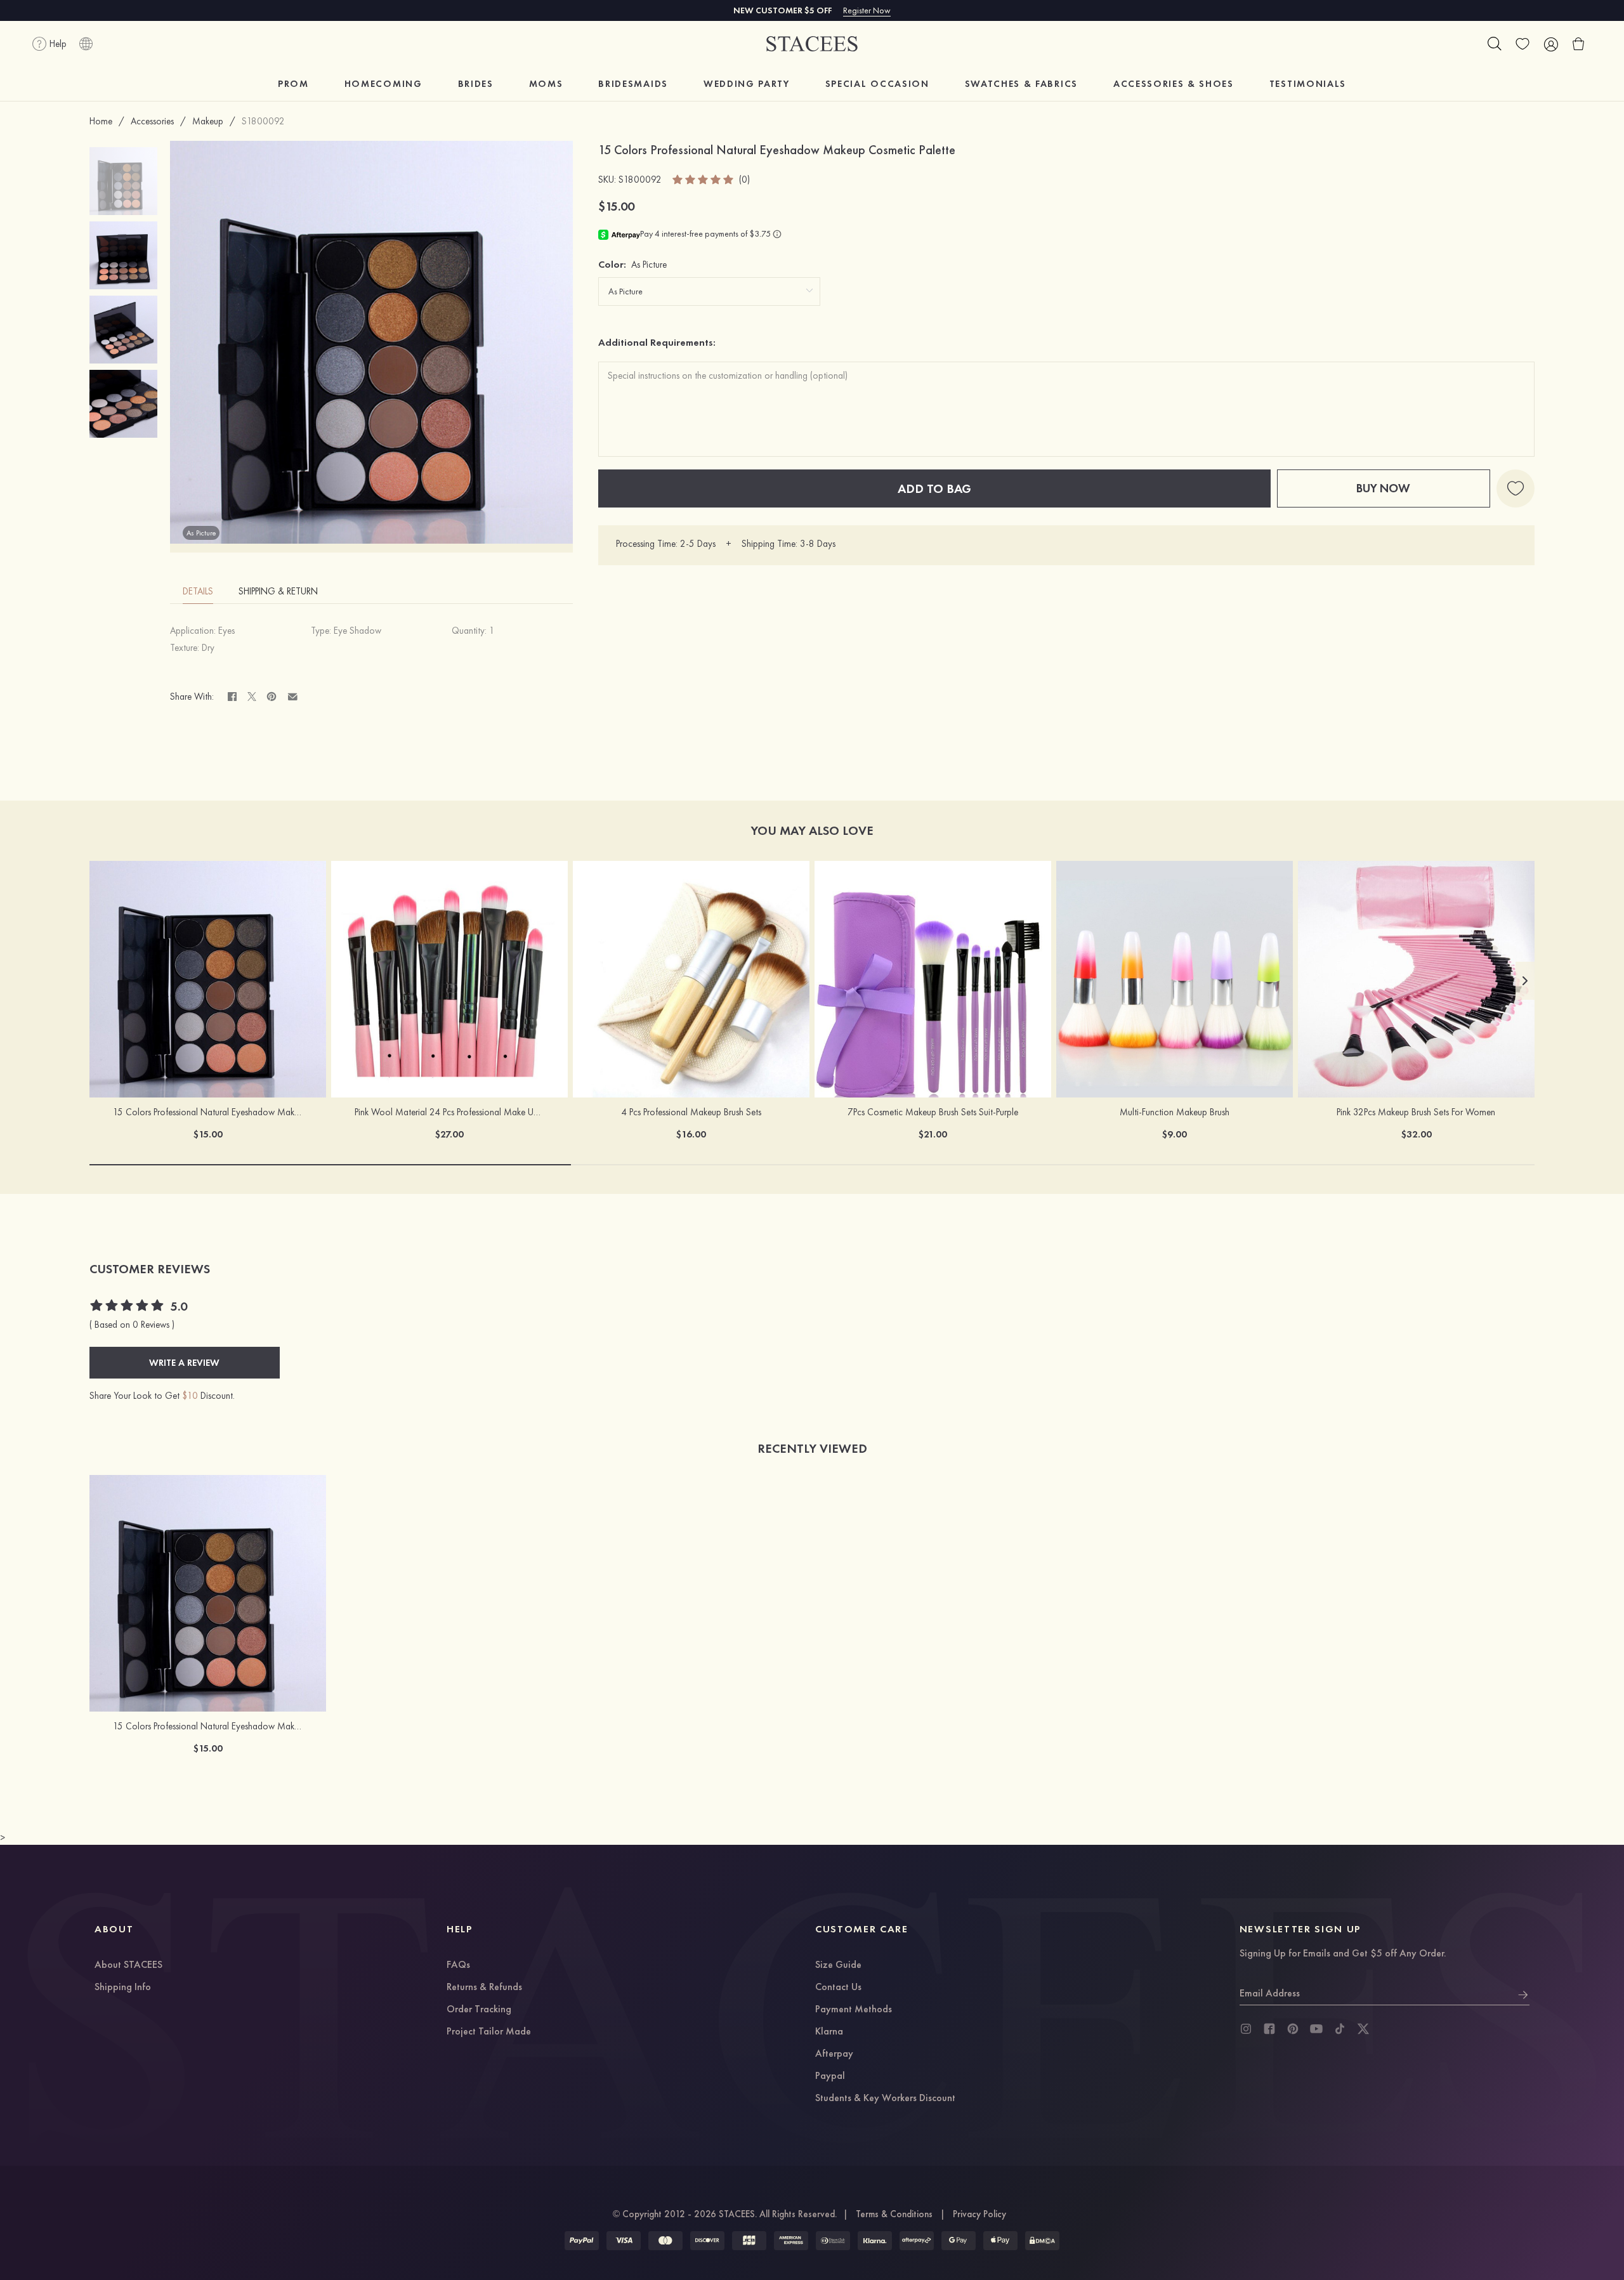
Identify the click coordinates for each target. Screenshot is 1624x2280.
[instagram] (1246, 2029)
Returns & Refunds (484, 1988)
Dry (208, 648)
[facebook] (1269, 2029)
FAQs (458, 1965)
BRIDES (476, 84)
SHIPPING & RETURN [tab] (278, 591)
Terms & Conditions (894, 2214)
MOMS (546, 84)
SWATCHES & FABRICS (1021, 84)
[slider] (704, 180)
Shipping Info (123, 1988)
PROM (293, 84)
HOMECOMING (383, 84)
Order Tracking (479, 2010)
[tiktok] (1340, 2029)
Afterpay (834, 2054)
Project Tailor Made (489, 2032)
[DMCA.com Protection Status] (1042, 2241)
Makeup (208, 121)
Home (101, 121)
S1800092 (263, 121)
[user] (1550, 44)
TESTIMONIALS (1308, 84)
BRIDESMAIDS (633, 84)
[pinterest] (1293, 2029)
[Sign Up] (1523, 1993)
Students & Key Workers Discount (885, 2099)
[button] (1525, 981)
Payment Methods (854, 2010)
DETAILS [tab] (198, 591)
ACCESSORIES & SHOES (1174, 84)
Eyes (226, 631)
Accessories (152, 121)
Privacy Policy (979, 2214)
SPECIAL (877, 84)
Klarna (829, 2032)
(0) (744, 180)
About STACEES (128, 1965)
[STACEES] (812, 44)
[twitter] (1363, 2029)
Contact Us (838, 1988)
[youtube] (1316, 2029)
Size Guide (838, 1965)
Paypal (830, 2076)
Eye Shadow (357, 631)
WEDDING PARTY (747, 84)
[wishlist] (1522, 44)
